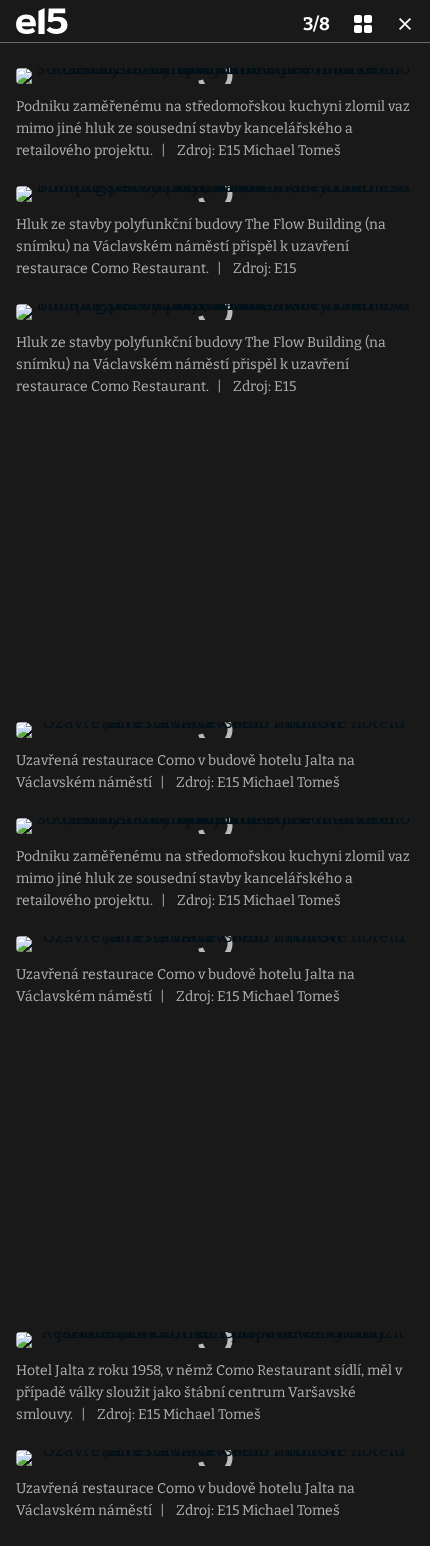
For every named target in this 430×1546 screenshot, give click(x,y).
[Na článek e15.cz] (42, 21)
